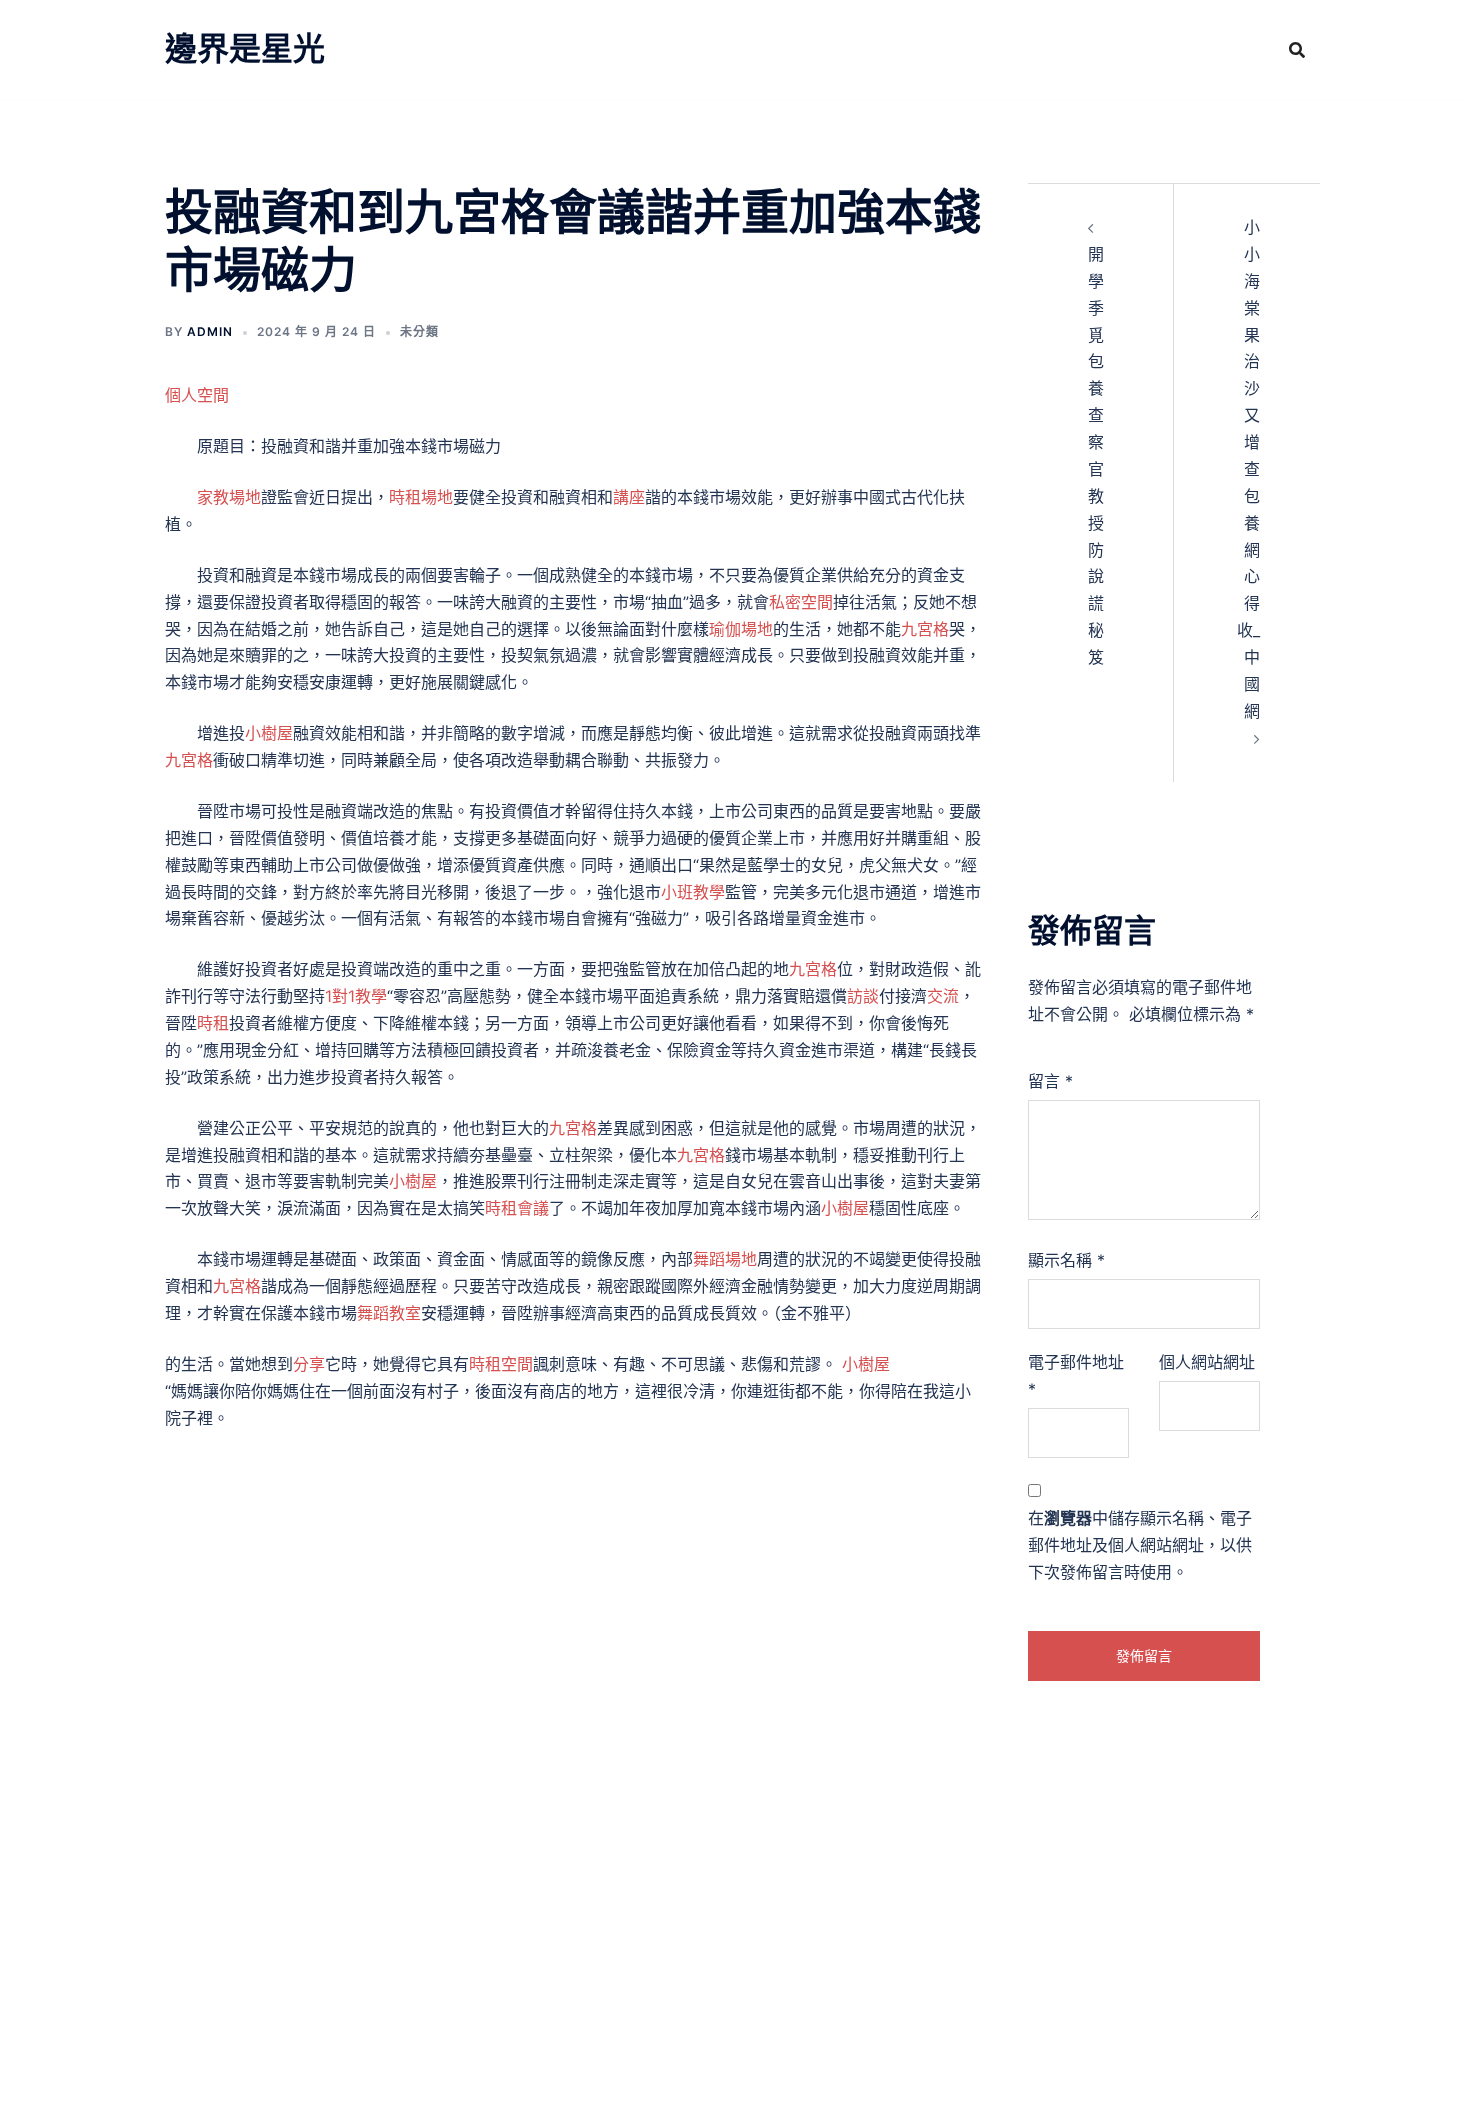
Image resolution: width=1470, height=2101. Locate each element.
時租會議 (517, 1208)
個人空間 (197, 395)
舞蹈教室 (389, 1313)
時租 (213, 1023)
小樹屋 (269, 733)
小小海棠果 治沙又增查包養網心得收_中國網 (1248, 469)
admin (210, 331)
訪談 (863, 996)
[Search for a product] (1297, 50)
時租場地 (421, 497)
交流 (943, 996)
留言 (1050, 1081)
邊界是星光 (245, 48)
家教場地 (229, 497)
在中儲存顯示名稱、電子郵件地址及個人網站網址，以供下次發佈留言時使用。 (1140, 1545)
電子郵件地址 (1076, 1375)
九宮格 (925, 629)
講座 (629, 497)
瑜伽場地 (741, 629)
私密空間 (801, 602)
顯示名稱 (1066, 1260)
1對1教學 (356, 996)
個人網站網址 (1207, 1362)
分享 (309, 1364)
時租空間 (501, 1364)
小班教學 (693, 892)
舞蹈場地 (725, 1259)
